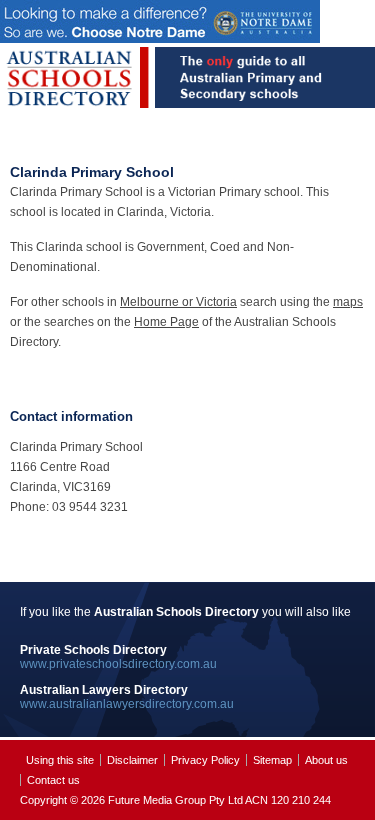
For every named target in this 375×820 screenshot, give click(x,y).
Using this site (60, 760)
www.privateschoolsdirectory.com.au (118, 664)
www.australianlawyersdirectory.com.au (127, 704)
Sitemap (272, 760)
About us (326, 760)
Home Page (166, 322)
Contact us (53, 780)
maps (348, 302)
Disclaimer (132, 760)
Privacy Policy (205, 760)
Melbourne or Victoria (178, 302)
